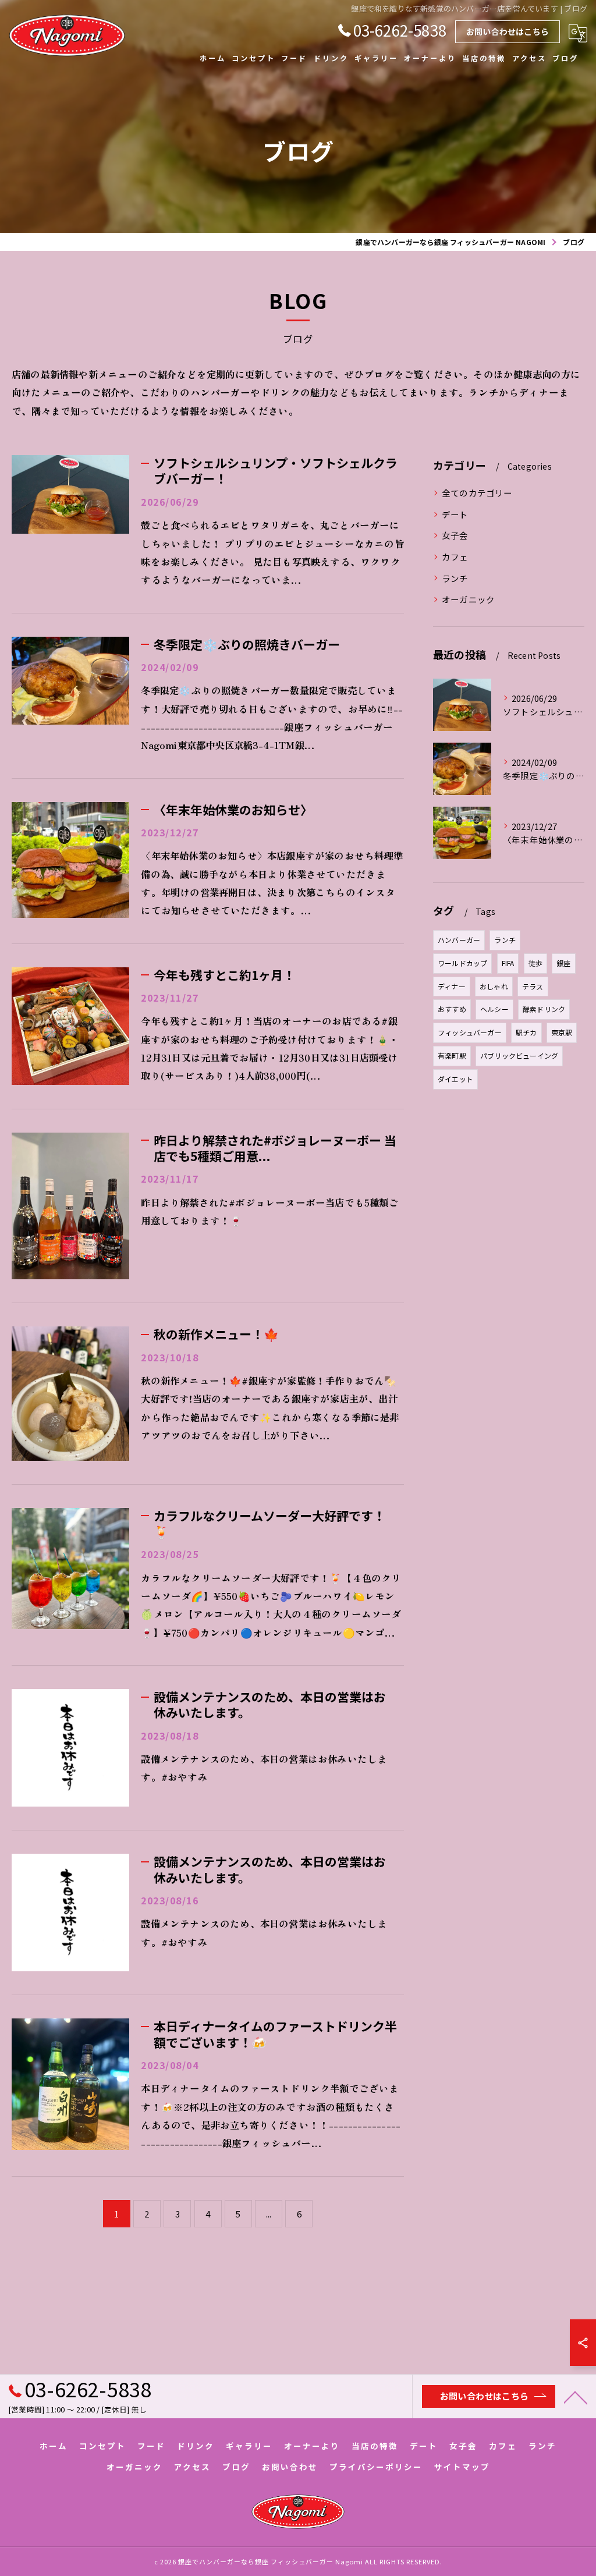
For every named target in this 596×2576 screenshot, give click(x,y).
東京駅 (562, 1032)
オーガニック (468, 599)
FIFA (508, 963)
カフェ (455, 557)
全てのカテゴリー (477, 493)
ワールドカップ (462, 963)
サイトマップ (462, 2467)
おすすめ (452, 1009)
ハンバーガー (459, 940)
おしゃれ (494, 986)
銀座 (563, 963)
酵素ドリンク (544, 1009)
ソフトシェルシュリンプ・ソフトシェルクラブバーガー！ (276, 471)
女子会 (455, 535)
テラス (533, 986)
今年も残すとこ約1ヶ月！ (224, 975)
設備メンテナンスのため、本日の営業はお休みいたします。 (270, 1704)
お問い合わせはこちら (508, 31)
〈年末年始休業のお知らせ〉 (233, 810)
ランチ (455, 578)
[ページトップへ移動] (576, 2397)
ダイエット (455, 1079)
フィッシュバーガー (470, 1032)
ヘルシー (494, 1009)
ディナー (452, 986)
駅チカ (526, 1032)
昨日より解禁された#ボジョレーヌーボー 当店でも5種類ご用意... (275, 1148)
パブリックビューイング (519, 1055)
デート (455, 514)
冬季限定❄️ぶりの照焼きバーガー (247, 644)
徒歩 (535, 963)
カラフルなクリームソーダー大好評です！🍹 (269, 1523)
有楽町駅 (452, 1055)
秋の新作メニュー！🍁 (216, 1334)
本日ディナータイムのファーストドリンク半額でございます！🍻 (275, 2034)
